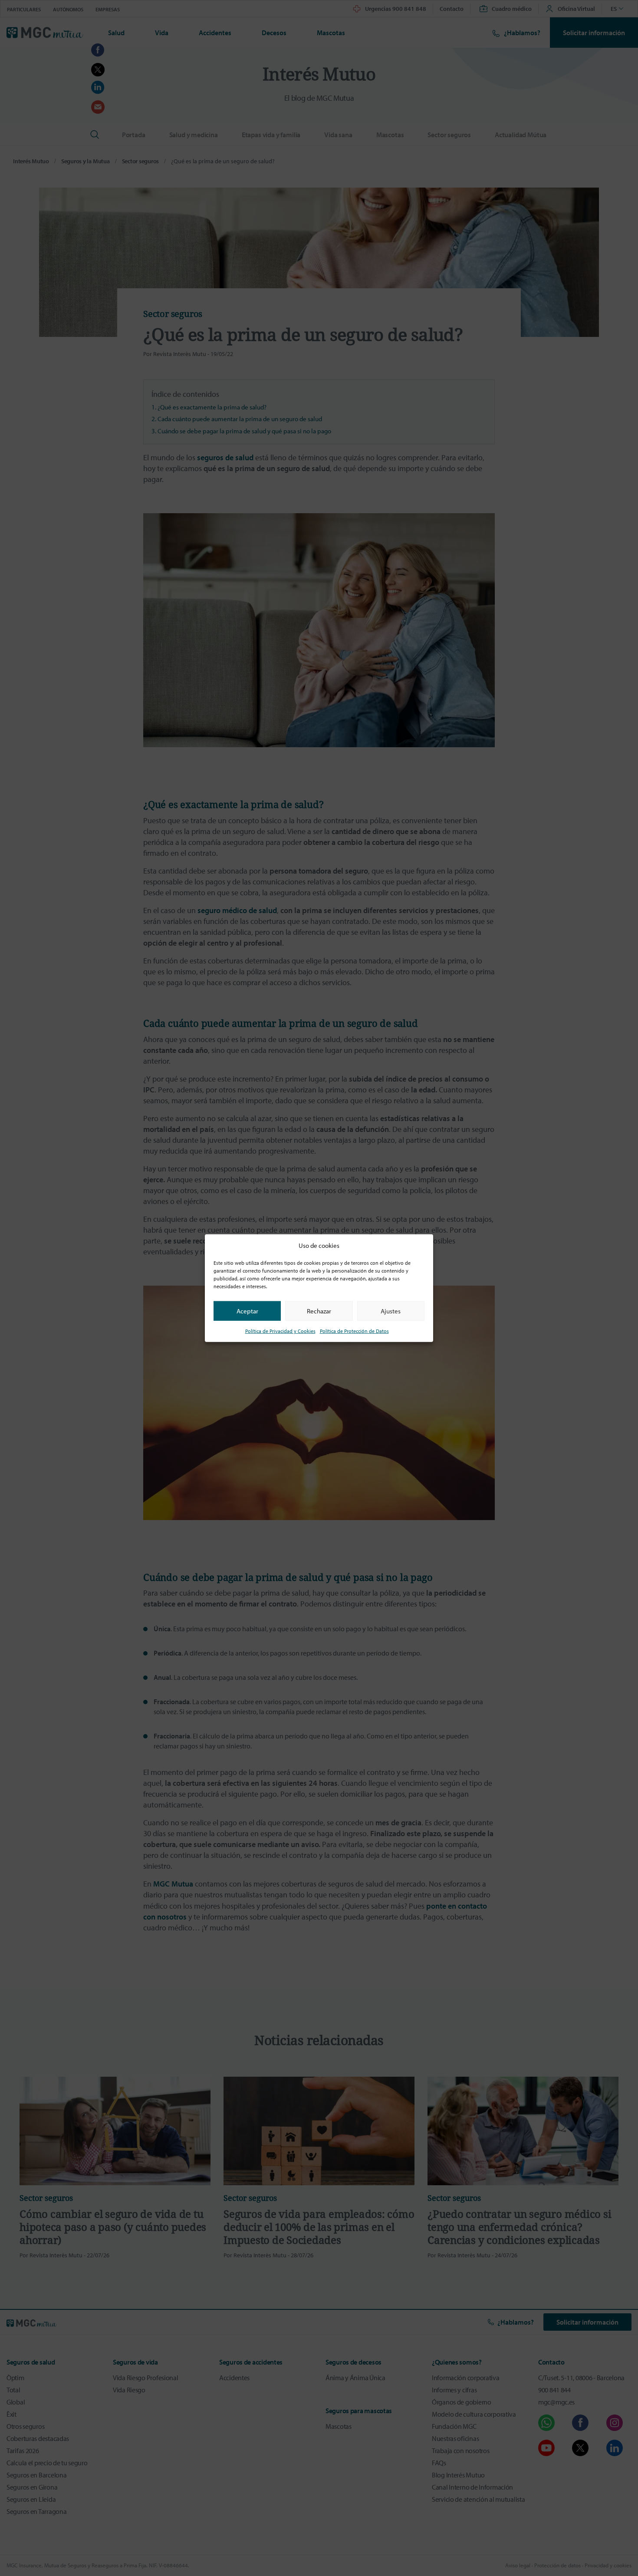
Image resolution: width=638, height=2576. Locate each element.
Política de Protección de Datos (354, 1331)
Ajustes (391, 1311)
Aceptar (247, 1311)
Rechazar (319, 1311)
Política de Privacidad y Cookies (280, 1331)
